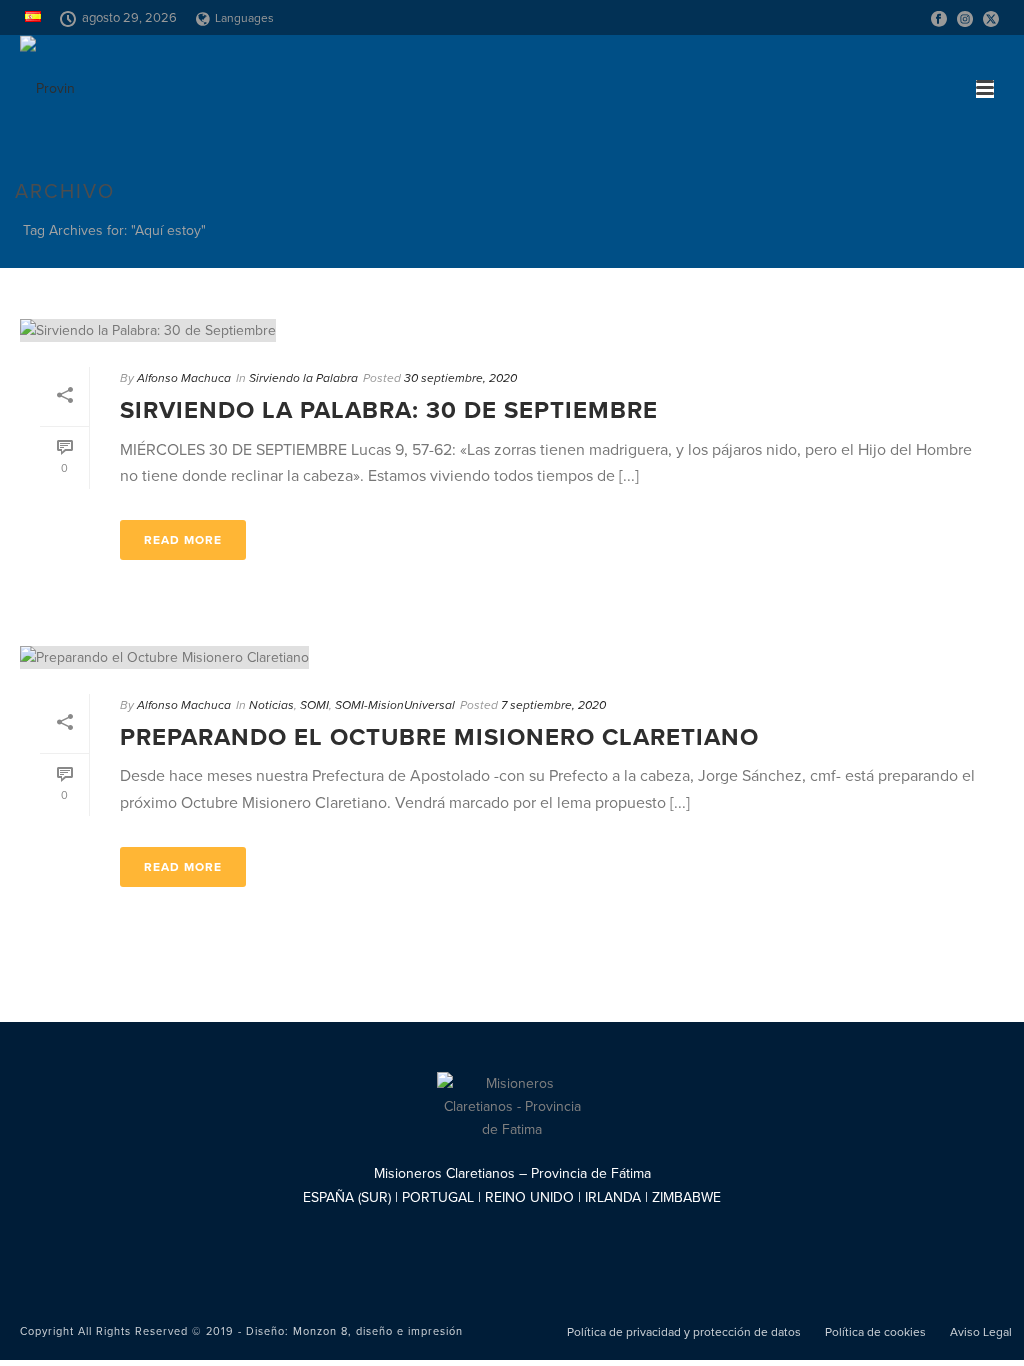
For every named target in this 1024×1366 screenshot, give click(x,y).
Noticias (271, 705)
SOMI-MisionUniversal (395, 705)
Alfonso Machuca (184, 378)
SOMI (314, 705)
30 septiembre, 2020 (460, 378)
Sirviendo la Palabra (303, 378)
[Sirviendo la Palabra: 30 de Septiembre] (512, 330)
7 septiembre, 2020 (553, 705)
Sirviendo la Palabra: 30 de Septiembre (389, 410)
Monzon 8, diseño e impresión (378, 1331)
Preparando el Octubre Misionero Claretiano (439, 737)
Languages (244, 18)
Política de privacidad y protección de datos (684, 1332)
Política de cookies (875, 1332)
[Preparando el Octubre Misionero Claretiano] (512, 657)
